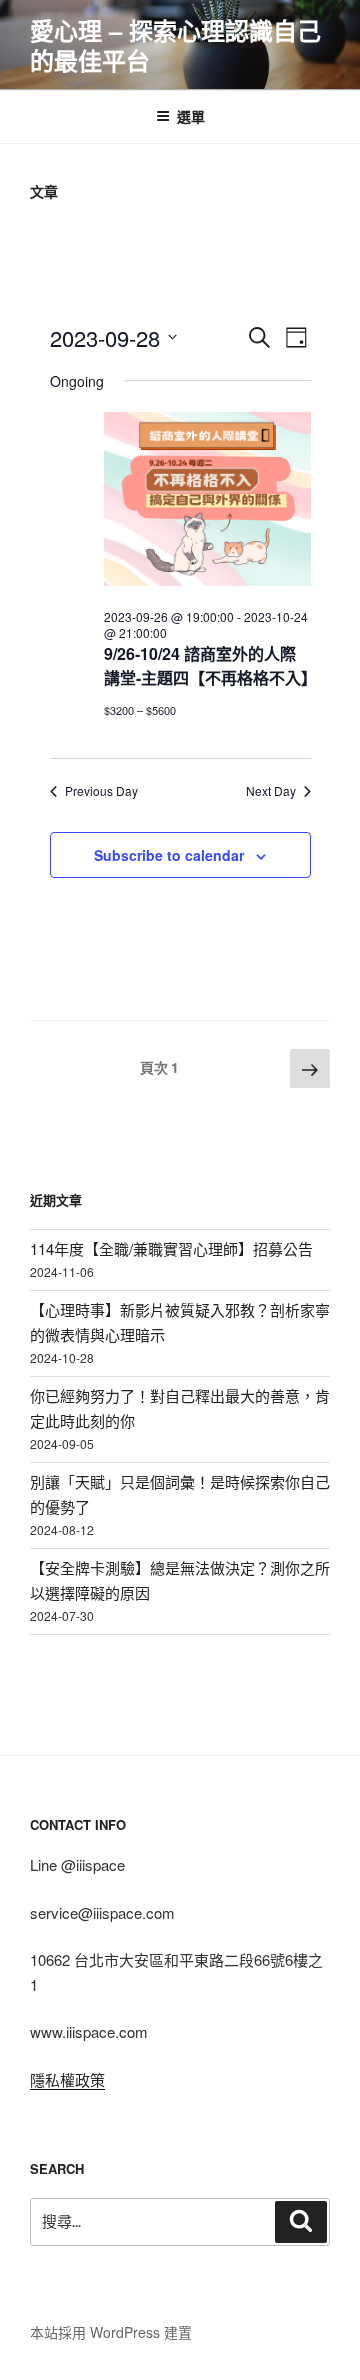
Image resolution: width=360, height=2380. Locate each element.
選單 (191, 116)
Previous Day (101, 791)
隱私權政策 (67, 2079)
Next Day (271, 791)
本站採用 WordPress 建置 (111, 2332)
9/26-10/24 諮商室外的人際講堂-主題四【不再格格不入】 (210, 665)
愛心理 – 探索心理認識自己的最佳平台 (175, 45)
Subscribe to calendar (169, 855)
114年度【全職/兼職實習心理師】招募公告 (171, 1248)
